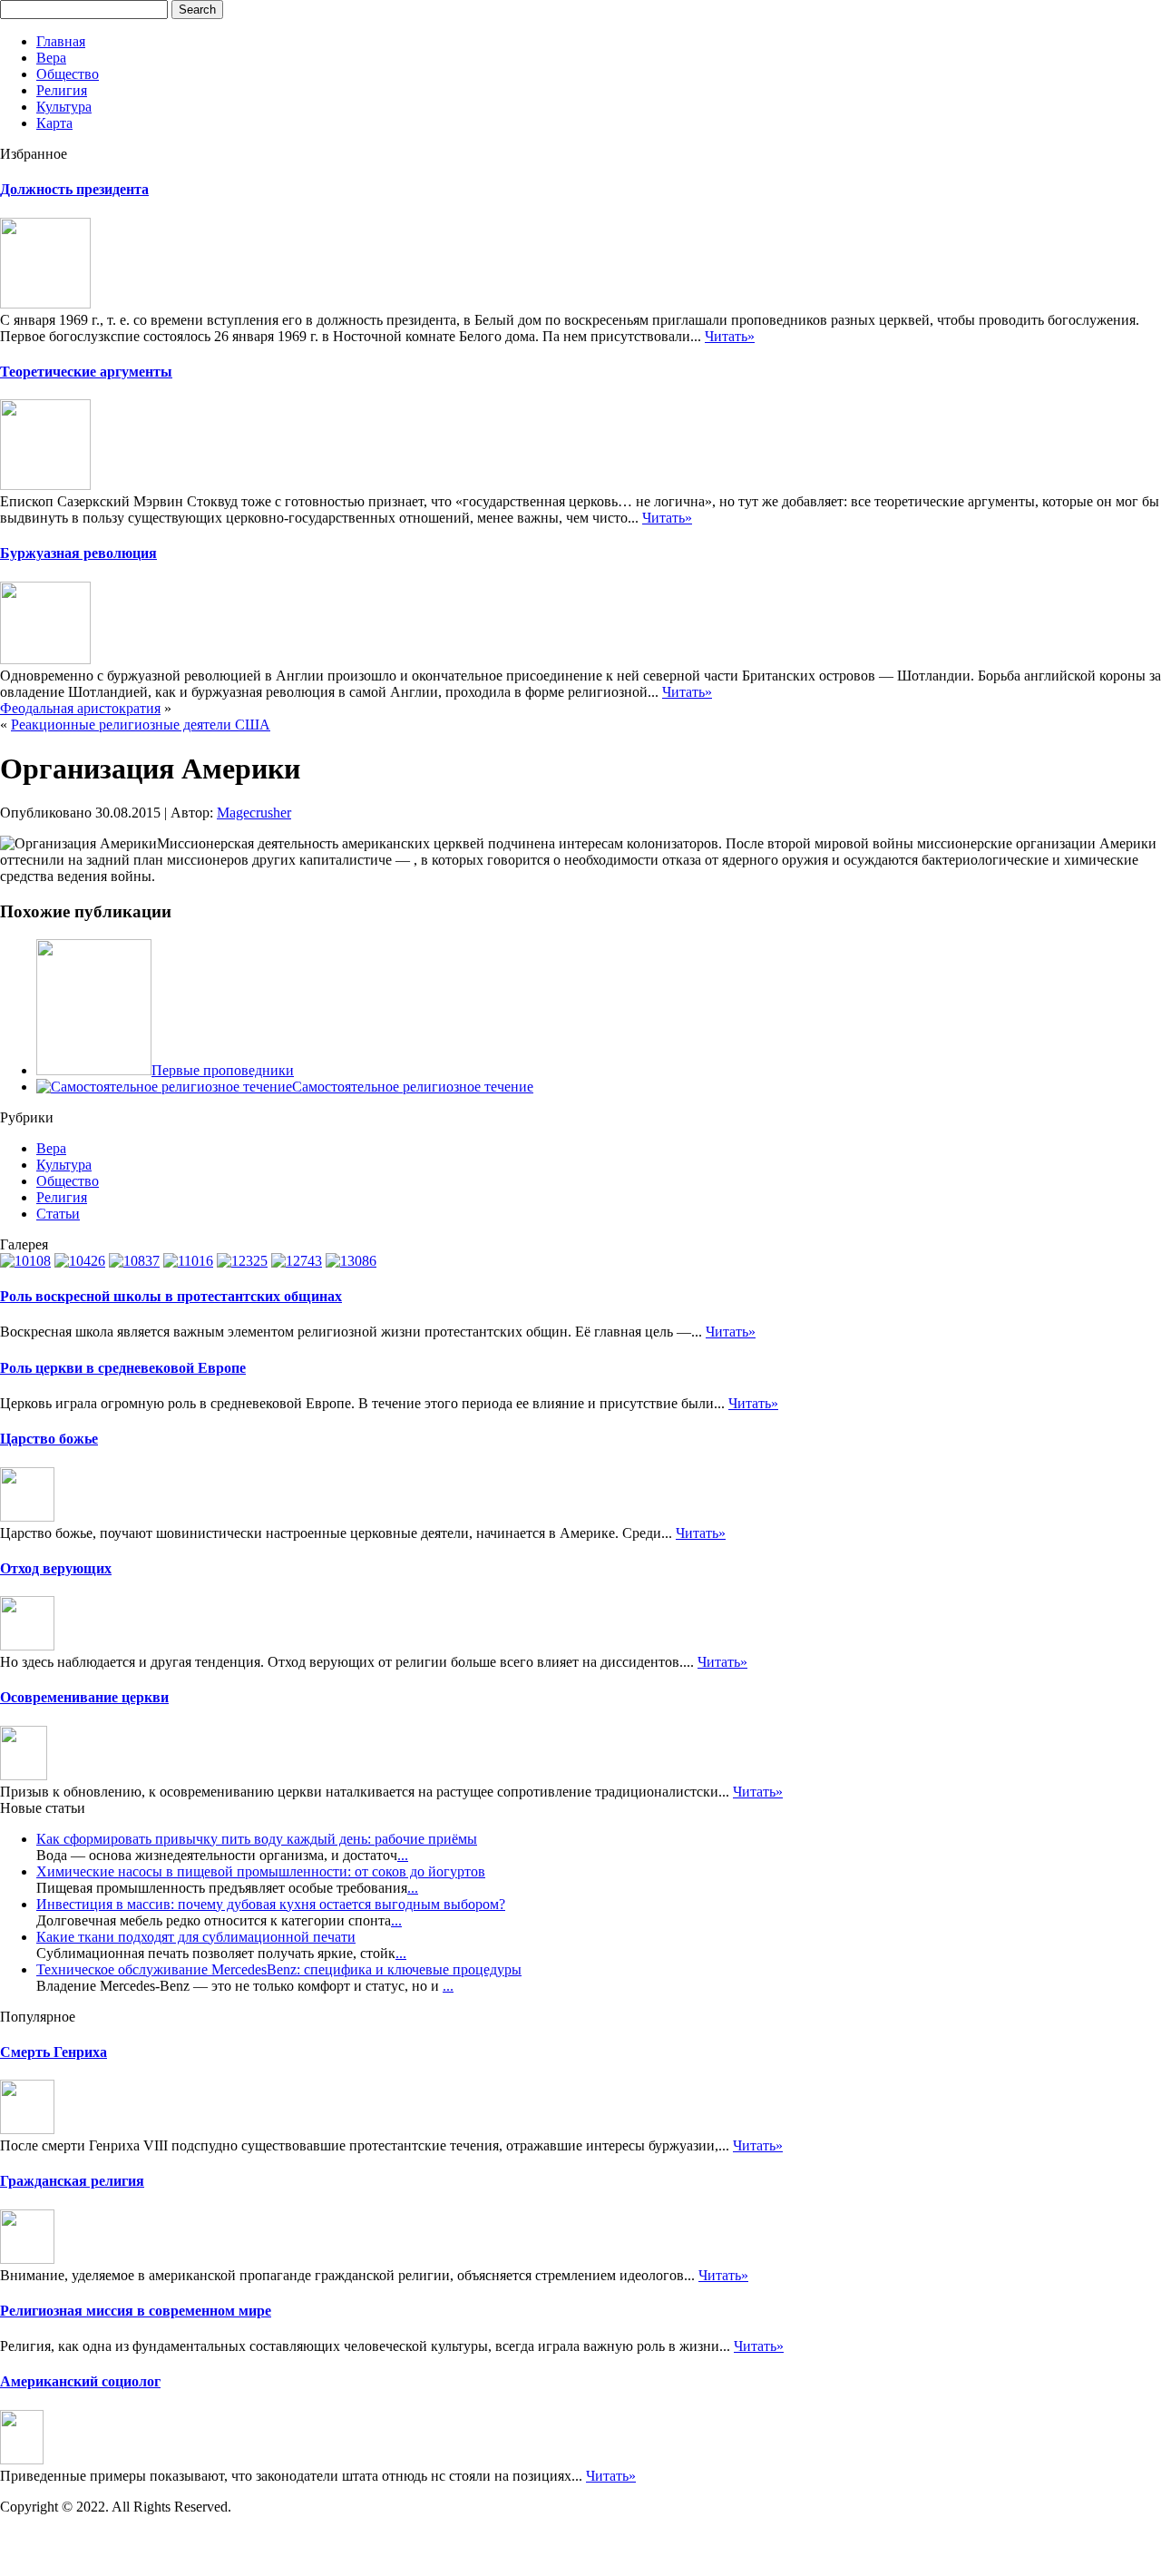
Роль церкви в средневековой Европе (123, 1368)
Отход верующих (56, 1568)
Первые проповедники (223, 1070)
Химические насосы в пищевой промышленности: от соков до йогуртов (261, 1871)
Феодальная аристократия (80, 708)
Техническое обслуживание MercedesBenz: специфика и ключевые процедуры (279, 1969)
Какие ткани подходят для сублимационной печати (196, 1937)
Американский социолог (80, 2381)
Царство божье (49, 1439)
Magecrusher (254, 813)
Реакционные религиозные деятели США (141, 725)
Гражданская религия (72, 2181)
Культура (64, 107)
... (403, 1855)
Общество (68, 74)
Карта (54, 123)
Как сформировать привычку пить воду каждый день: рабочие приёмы (257, 1839)
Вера (51, 58)
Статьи (58, 1214)
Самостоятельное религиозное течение (413, 1087)
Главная (61, 41)
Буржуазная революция (78, 553)
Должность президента (74, 189)
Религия (62, 90)
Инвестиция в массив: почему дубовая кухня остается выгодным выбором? (271, 1904)
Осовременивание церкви (84, 1697)
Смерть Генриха (54, 2052)
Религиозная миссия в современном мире (136, 2311)
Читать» (730, 336)
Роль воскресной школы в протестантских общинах (171, 1296)
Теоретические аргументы (86, 372)
